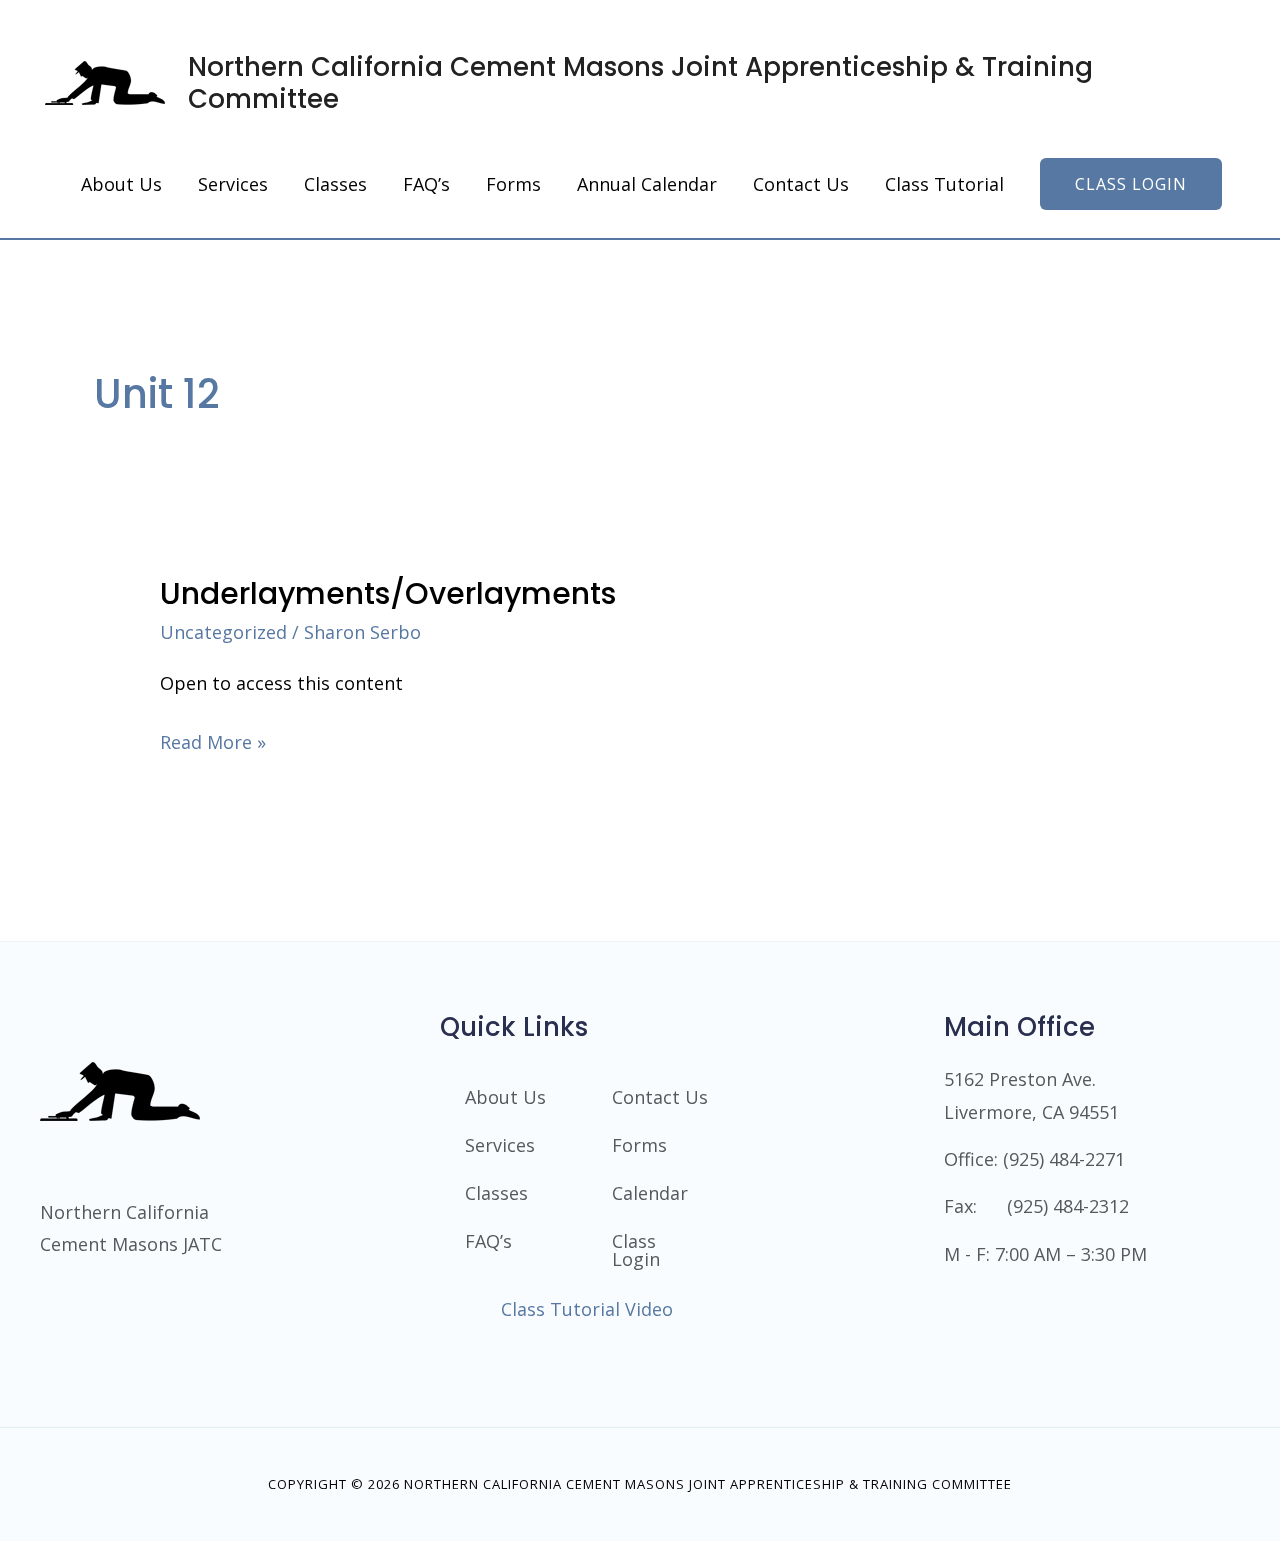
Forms (639, 1145)
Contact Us (660, 1097)
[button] (1131, 184)
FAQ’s (488, 1241)
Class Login (636, 1250)
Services (500, 1145)
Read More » (213, 740)
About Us (505, 1097)
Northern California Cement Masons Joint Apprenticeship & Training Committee (640, 83)
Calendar (650, 1193)
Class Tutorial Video (587, 1309)
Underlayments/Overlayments (388, 593)
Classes (496, 1193)
